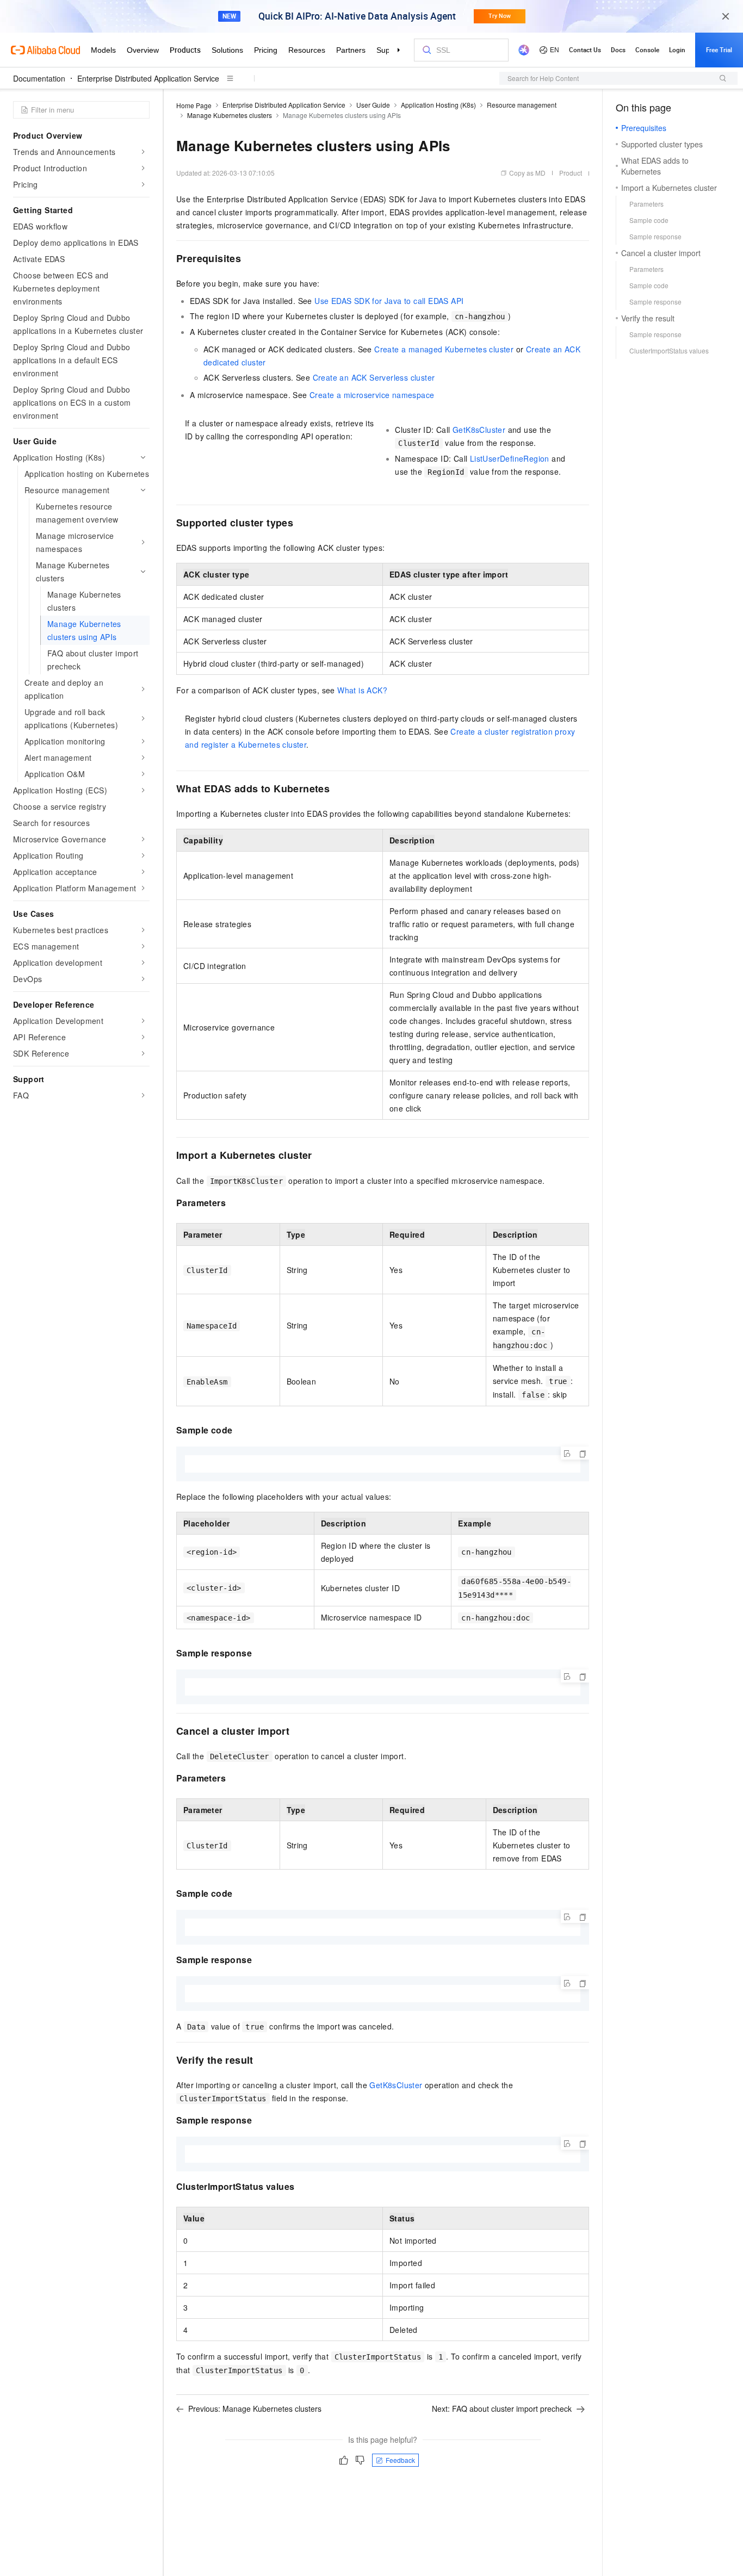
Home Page (194, 105)
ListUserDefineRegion (510, 458)
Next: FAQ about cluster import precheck (502, 2409)
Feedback (400, 2460)
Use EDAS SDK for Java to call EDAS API (389, 301)
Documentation (39, 78)
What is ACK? (362, 690)
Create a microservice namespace (372, 395)
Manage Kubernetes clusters (230, 115)
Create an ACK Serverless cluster (374, 377)
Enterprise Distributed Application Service (148, 78)
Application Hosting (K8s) (438, 105)
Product (571, 173)
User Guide (373, 105)
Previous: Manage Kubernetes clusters (255, 2409)
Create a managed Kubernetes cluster (444, 349)
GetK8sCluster (479, 430)
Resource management (522, 105)
